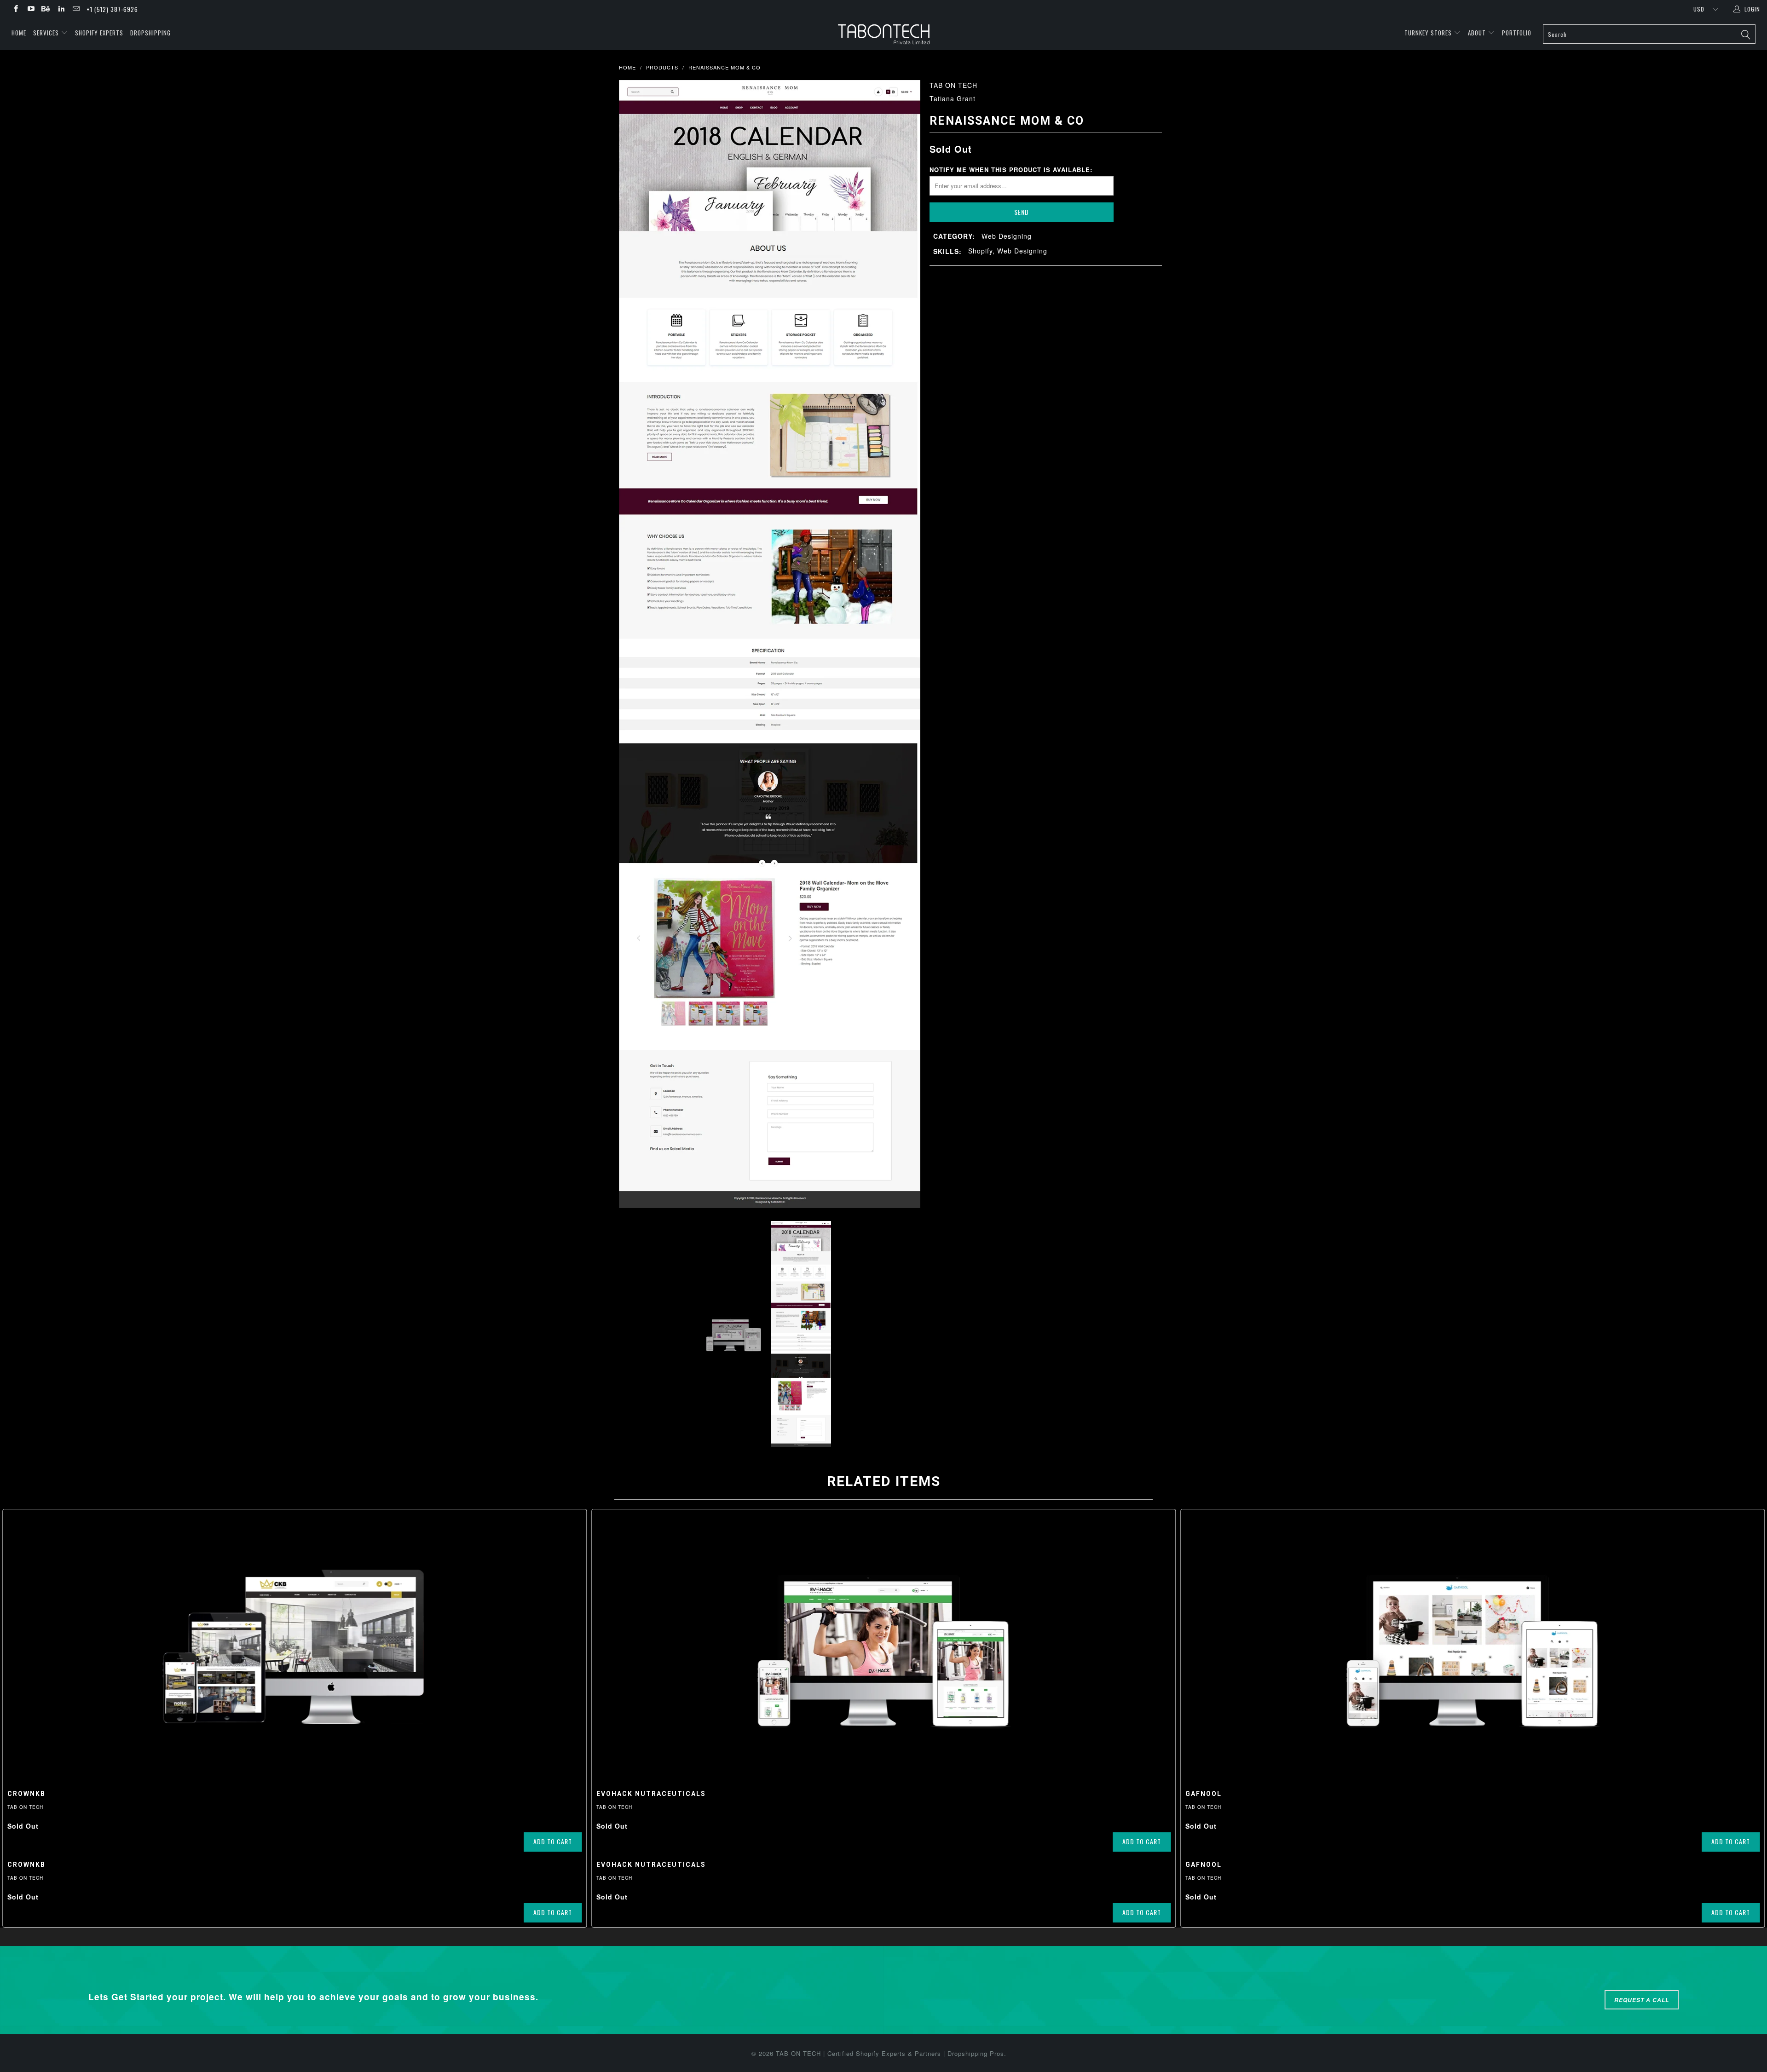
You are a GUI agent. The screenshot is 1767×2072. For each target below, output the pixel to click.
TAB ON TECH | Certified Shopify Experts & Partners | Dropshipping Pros (890, 2053)
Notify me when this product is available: (1011, 170)
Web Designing (1007, 236)
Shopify (980, 251)
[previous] (635, 644)
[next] (904, 644)
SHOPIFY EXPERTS (99, 33)
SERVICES (47, 33)
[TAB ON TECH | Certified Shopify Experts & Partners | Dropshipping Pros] (883, 34)
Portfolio (1517, 33)
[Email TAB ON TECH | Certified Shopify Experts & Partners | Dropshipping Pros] (76, 9)
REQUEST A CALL (1642, 2000)
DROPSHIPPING (150, 33)
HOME (19, 33)
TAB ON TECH (953, 85)
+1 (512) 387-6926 (112, 9)
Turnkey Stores (1429, 33)
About (1477, 33)
